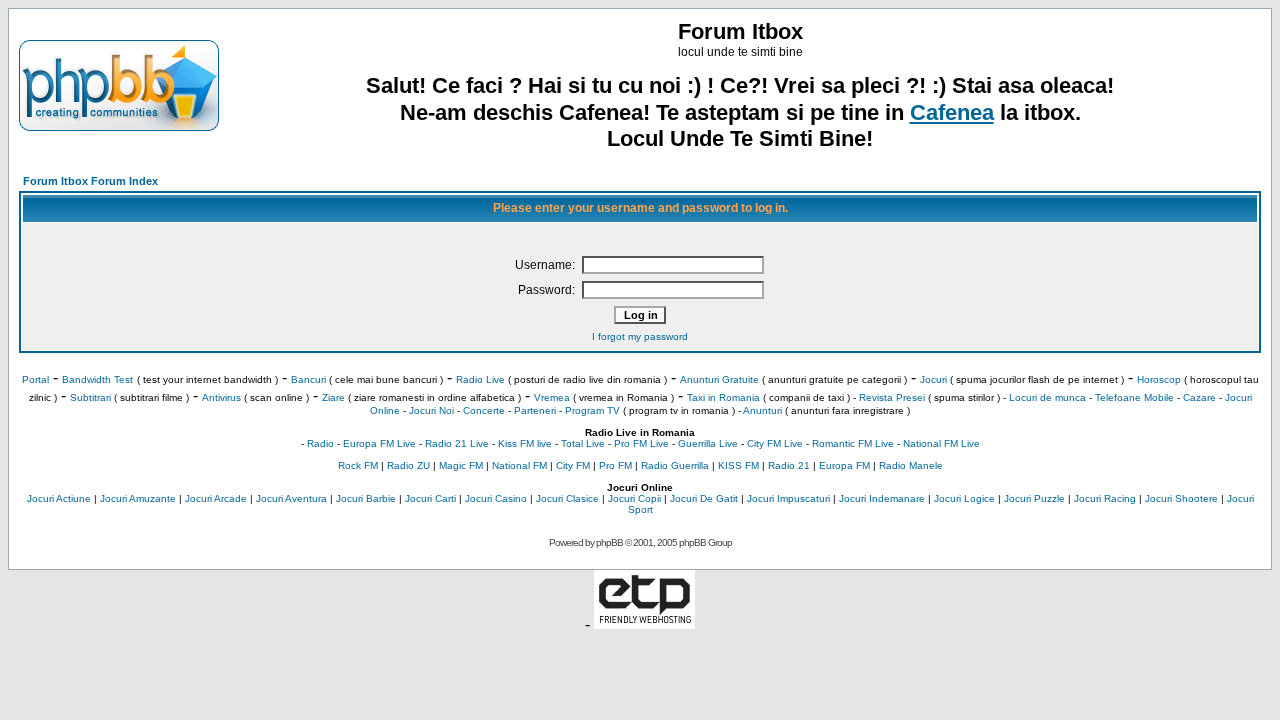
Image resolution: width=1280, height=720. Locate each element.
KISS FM (738, 465)
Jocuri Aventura (291, 498)
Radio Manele (911, 465)
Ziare (333, 397)
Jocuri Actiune (59, 498)
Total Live (583, 443)
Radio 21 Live (457, 443)
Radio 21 (789, 465)
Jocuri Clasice (567, 498)
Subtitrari (90, 397)
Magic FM (461, 465)
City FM (573, 465)
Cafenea (952, 112)
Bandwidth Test (97, 379)
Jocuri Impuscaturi (788, 498)
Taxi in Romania (723, 397)
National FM (519, 465)
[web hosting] (644, 623)
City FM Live (775, 443)
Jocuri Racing (1105, 498)
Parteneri (535, 410)
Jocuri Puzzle (1034, 498)
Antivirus (221, 397)
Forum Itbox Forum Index (90, 181)
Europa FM (844, 465)
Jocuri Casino (496, 498)
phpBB (609, 542)
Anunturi (762, 410)
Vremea (552, 397)
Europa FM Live (379, 443)
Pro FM (615, 465)
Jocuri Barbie (366, 498)
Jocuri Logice (964, 498)
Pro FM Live (641, 443)
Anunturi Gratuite (719, 379)
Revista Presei (892, 397)
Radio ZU (408, 465)
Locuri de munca (1047, 397)
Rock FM (358, 465)
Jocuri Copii (634, 498)
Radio (320, 443)
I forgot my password (640, 336)
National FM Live (941, 443)
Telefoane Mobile (1134, 397)
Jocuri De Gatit (704, 498)
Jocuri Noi (431, 410)
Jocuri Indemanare (882, 498)
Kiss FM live (525, 443)
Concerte (484, 410)
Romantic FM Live (853, 443)
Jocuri (933, 379)
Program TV (592, 410)
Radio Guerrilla (675, 465)
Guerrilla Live (708, 443)
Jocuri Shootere (1181, 498)
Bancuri (308, 379)
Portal (35, 379)
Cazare (1199, 397)
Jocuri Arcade (216, 498)
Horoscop (1159, 379)
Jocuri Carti (430, 498)
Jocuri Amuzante (138, 498)
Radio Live (480, 379)
